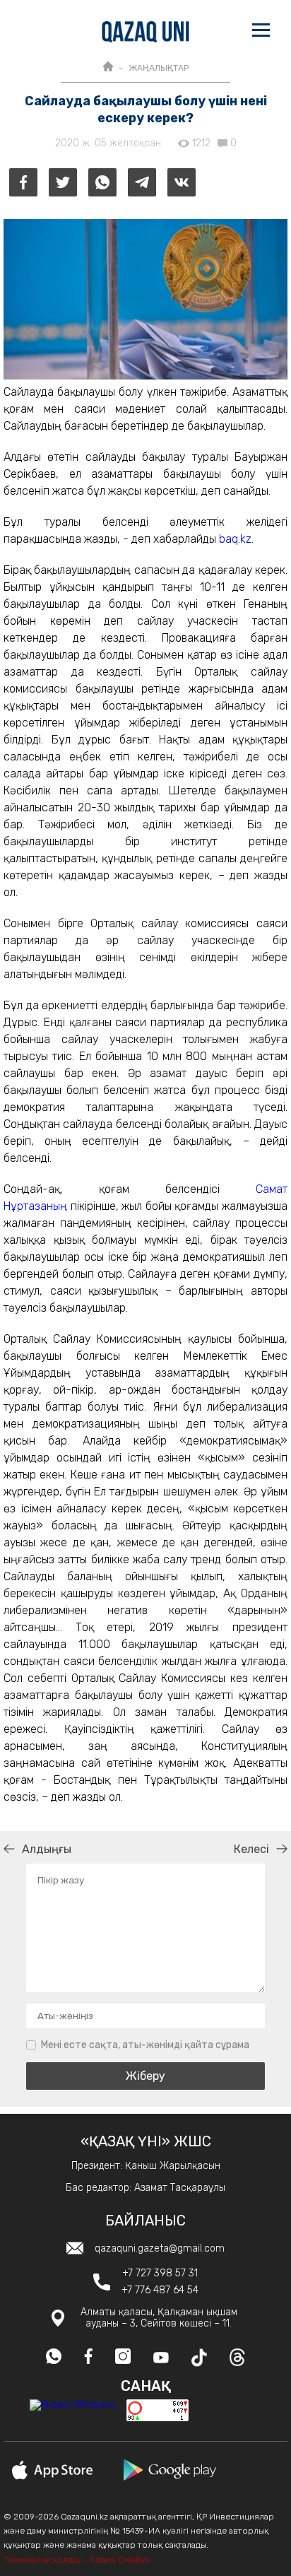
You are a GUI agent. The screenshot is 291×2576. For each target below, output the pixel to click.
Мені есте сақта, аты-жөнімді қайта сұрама (145, 2045)
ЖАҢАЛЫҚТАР (159, 68)
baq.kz (235, 539)
